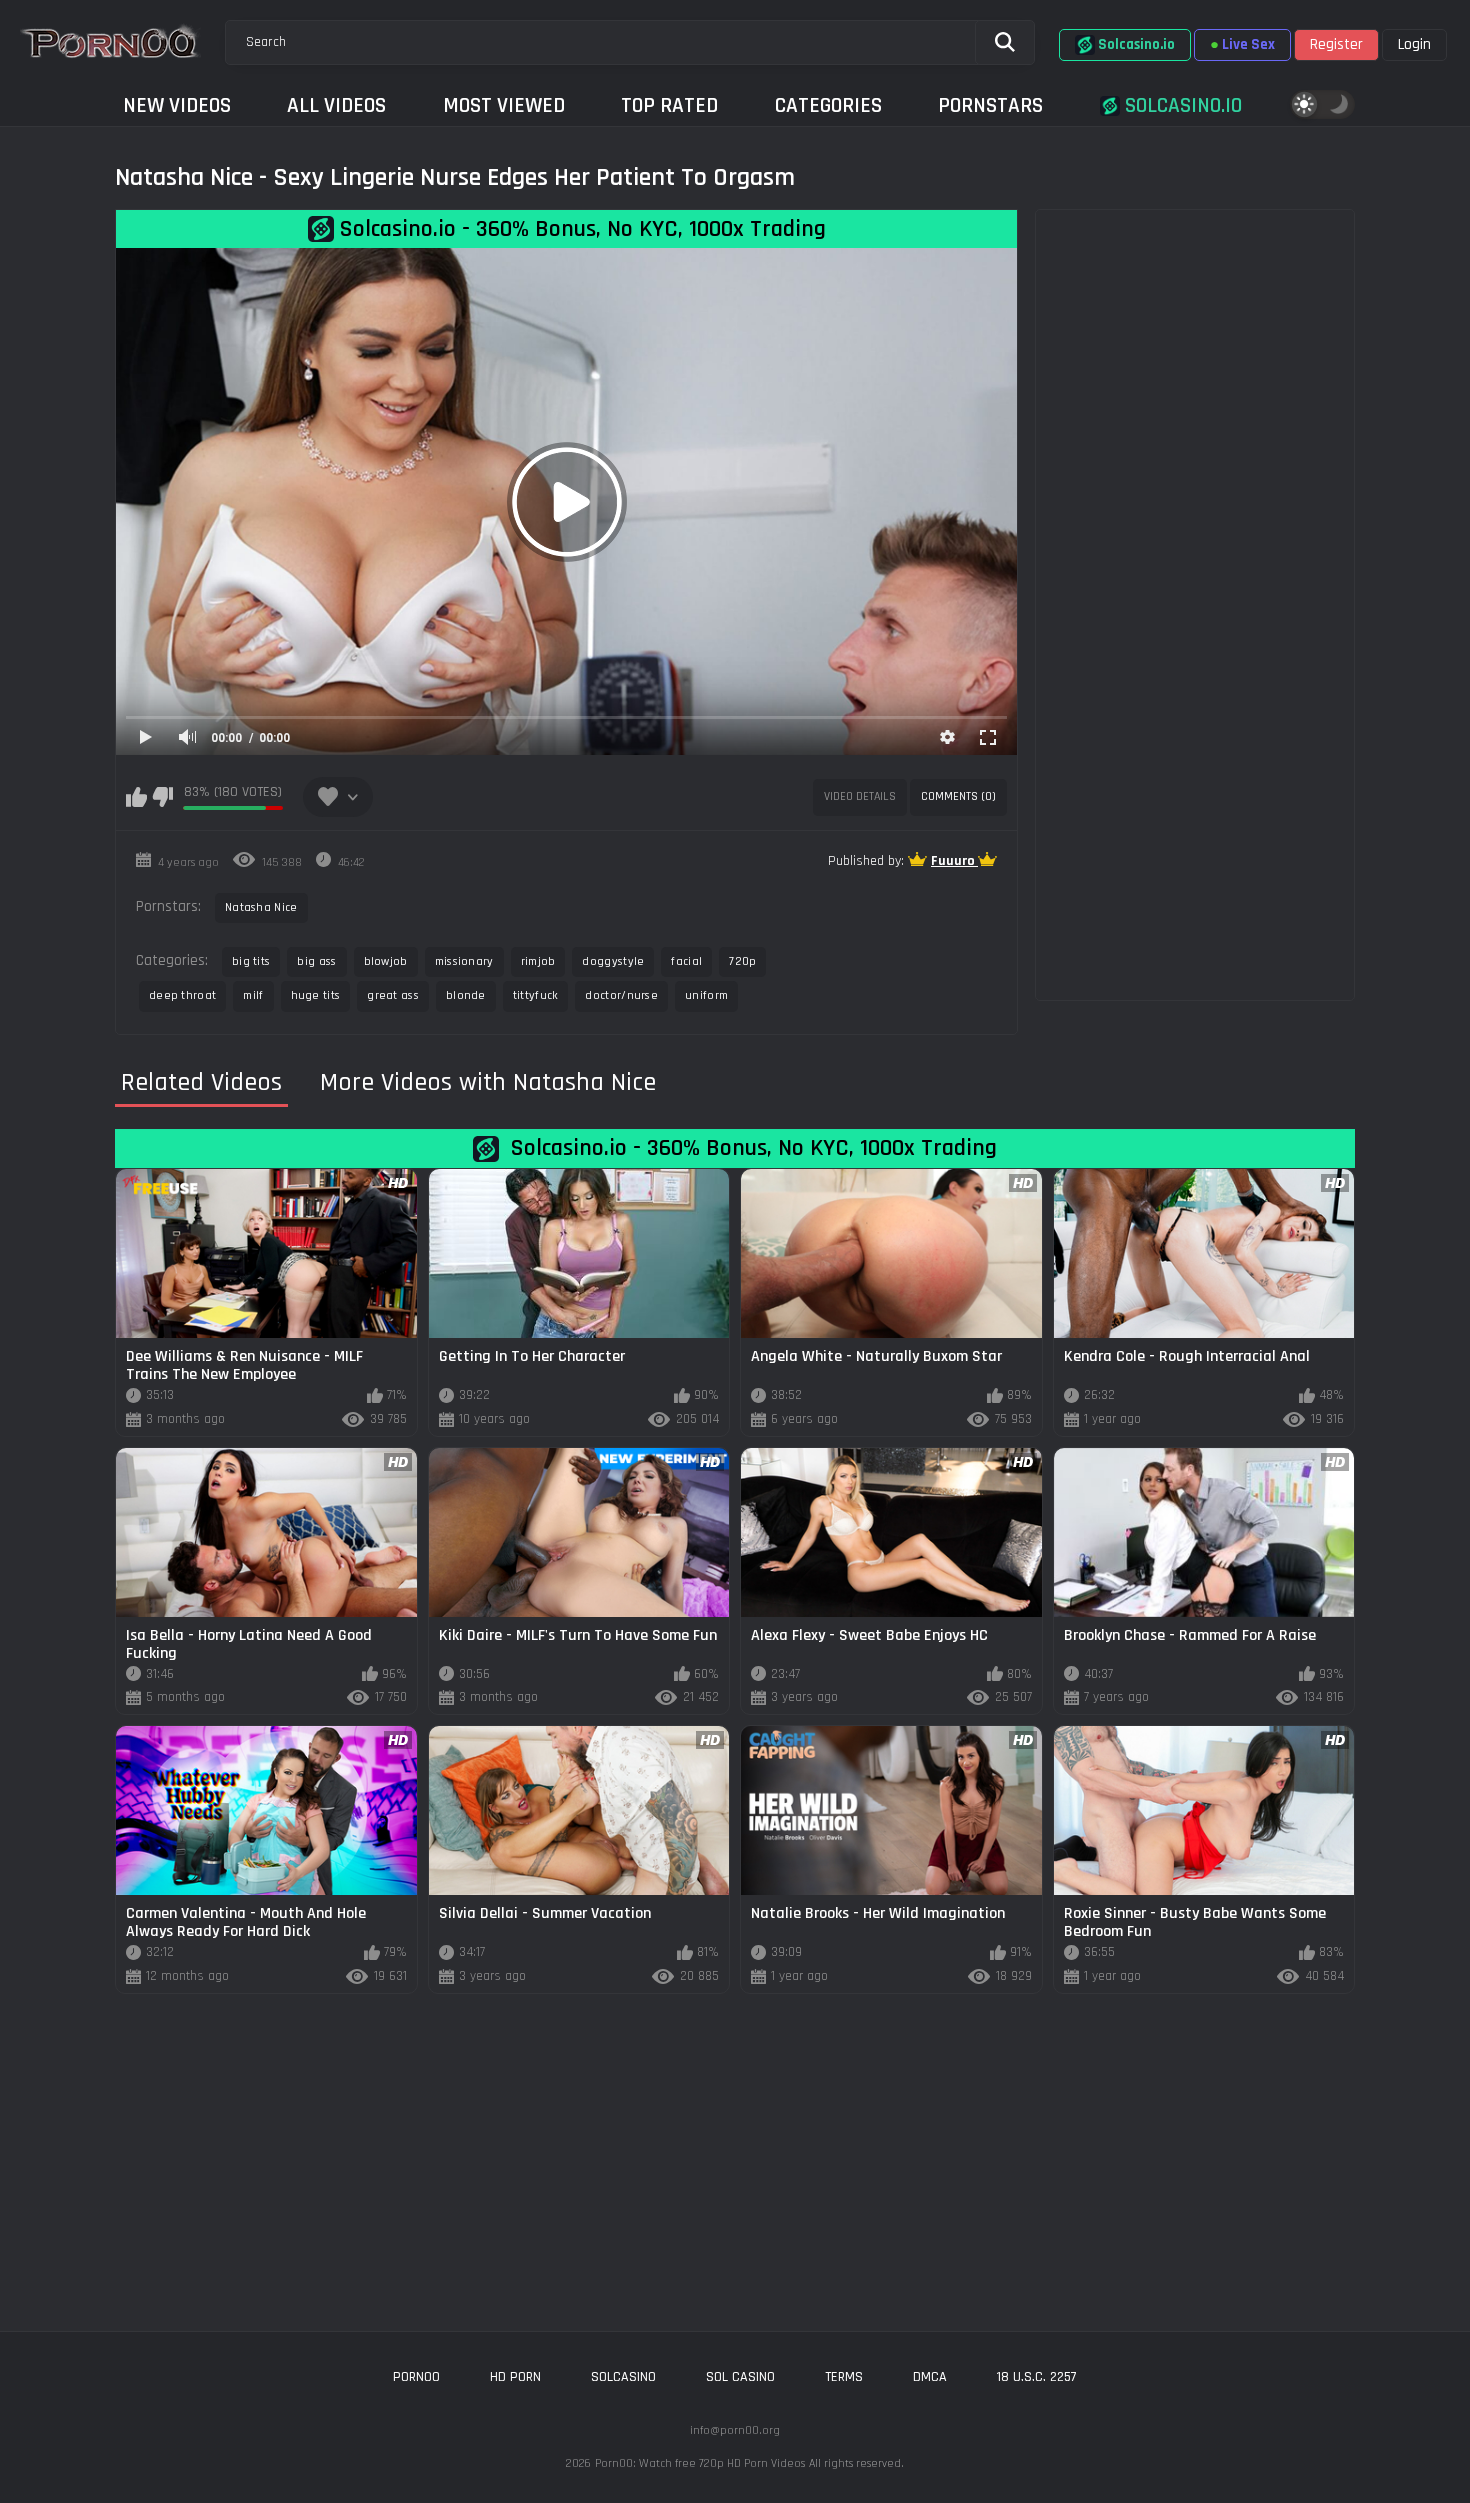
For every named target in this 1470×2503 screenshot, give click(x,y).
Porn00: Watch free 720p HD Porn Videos (700, 2463)
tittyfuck (536, 995)
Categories (828, 105)
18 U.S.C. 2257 (1037, 2377)
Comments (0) (958, 796)
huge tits (316, 995)
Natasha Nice (261, 907)
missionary (464, 961)
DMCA (930, 2377)
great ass (393, 995)
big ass (316, 961)
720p (742, 961)
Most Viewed (504, 105)
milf (253, 995)
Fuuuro (954, 861)
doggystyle (613, 961)
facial (686, 961)
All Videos (336, 105)
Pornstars (990, 105)
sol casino (740, 2377)
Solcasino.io (1181, 105)
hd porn (515, 2377)
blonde (466, 995)
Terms (844, 2377)
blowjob (386, 961)
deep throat (182, 995)
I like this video (136, 797)
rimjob (538, 961)
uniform (706, 995)
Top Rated (669, 105)
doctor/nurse (621, 995)
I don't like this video (162, 797)
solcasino (623, 2377)
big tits (251, 961)
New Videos (177, 105)
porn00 (416, 2377)
